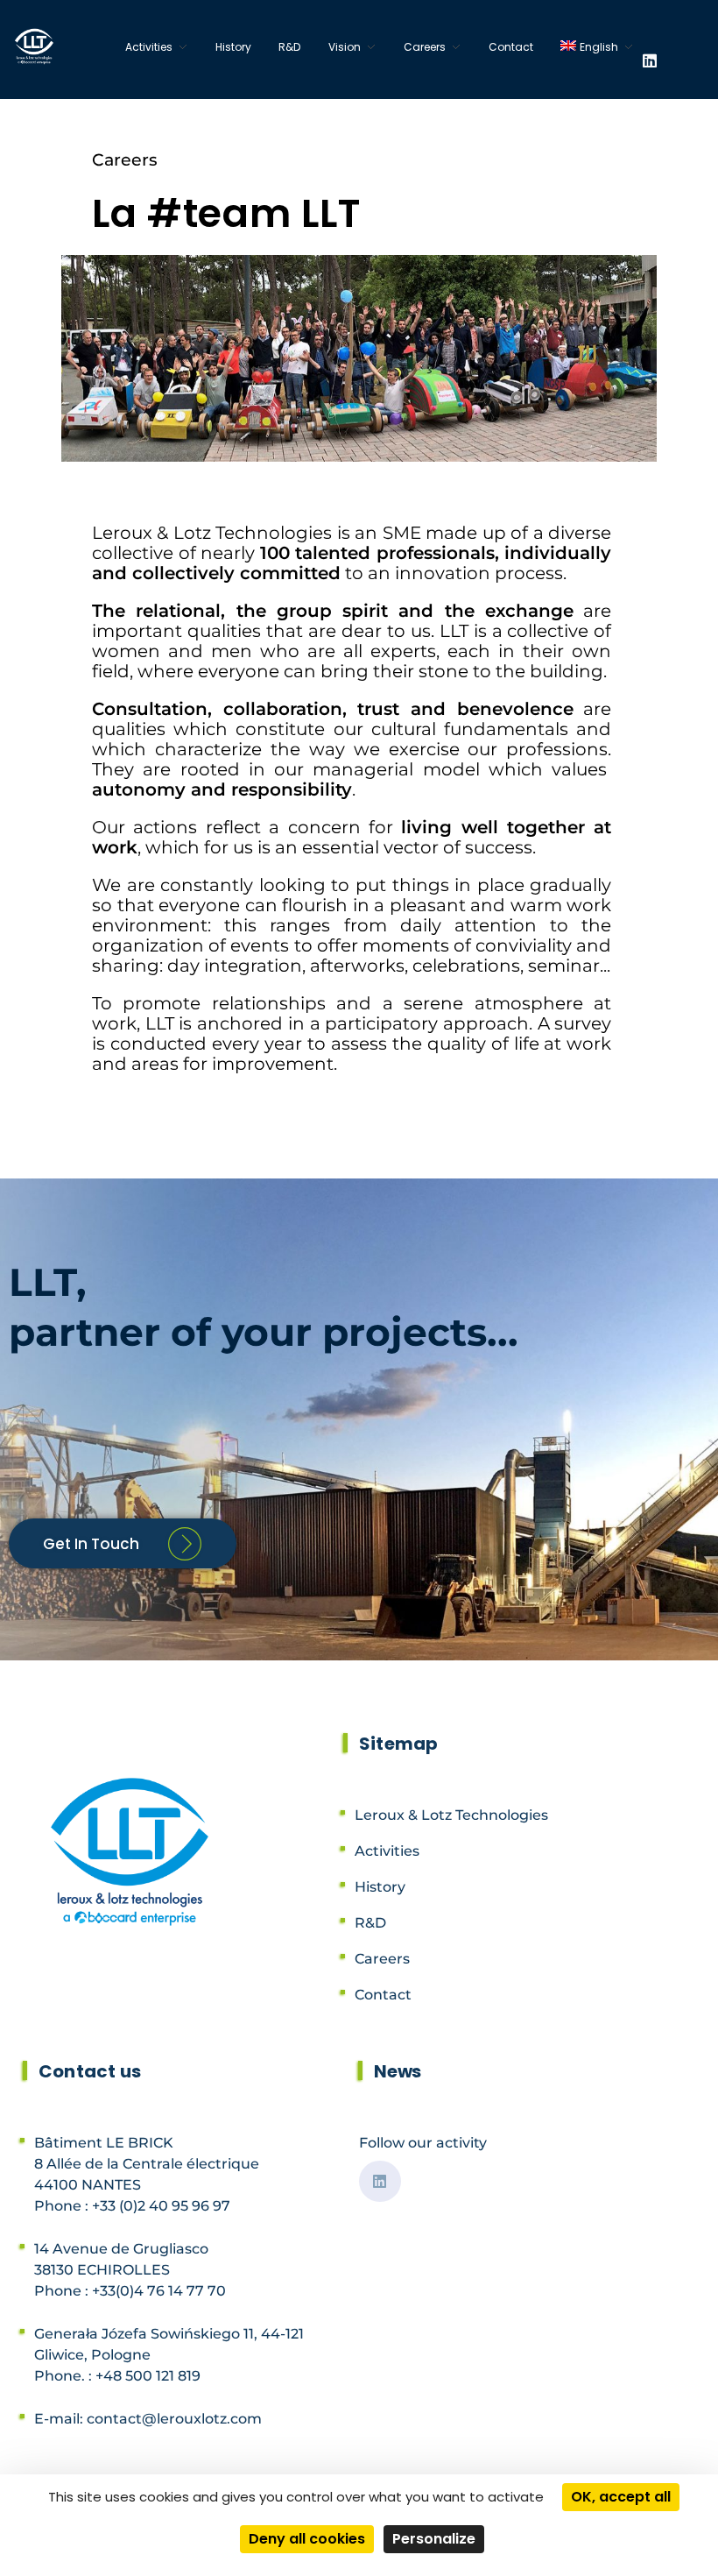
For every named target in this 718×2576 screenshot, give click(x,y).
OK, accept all (621, 2497)
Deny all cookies (307, 2539)
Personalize (434, 2539)
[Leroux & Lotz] (36, 46)
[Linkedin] (650, 60)
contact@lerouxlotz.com (174, 2419)
